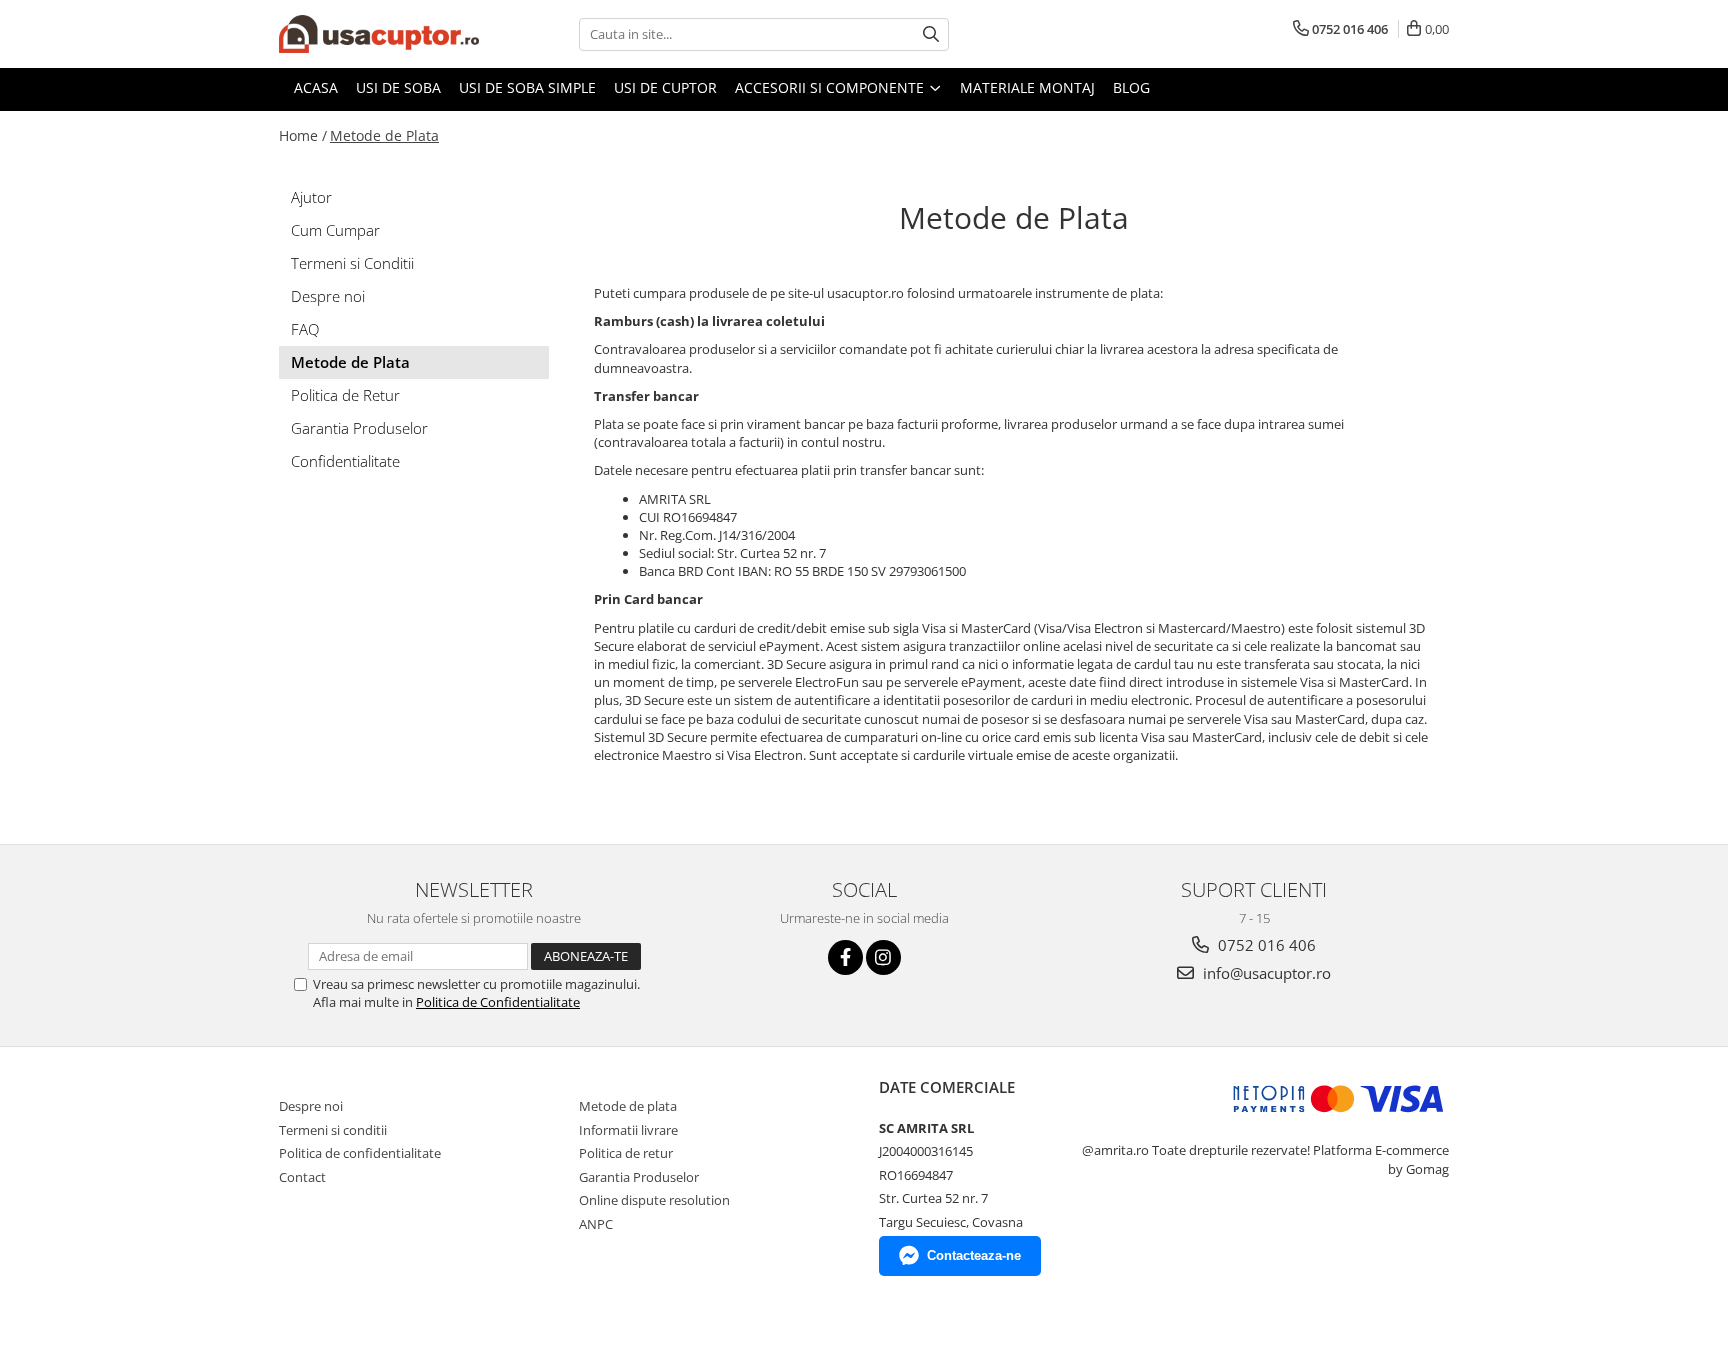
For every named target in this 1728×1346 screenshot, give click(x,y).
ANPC (596, 1224)
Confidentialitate (345, 461)
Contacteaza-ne (974, 1255)
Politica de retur (626, 1153)
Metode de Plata (384, 135)
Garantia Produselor (359, 428)
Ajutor (311, 197)
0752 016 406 (1265, 945)
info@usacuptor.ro (1265, 973)
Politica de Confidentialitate (498, 1002)
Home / (303, 135)
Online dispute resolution (654, 1200)
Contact (302, 1177)
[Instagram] (883, 957)
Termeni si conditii (333, 1130)
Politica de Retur (345, 395)
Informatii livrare (628, 1130)
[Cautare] (931, 34)
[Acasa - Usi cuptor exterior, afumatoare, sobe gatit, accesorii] (379, 34)
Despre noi (328, 296)
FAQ (305, 329)
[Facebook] (845, 957)
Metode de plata (628, 1106)
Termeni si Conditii (352, 263)
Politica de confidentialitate (360, 1153)
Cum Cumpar (335, 230)
